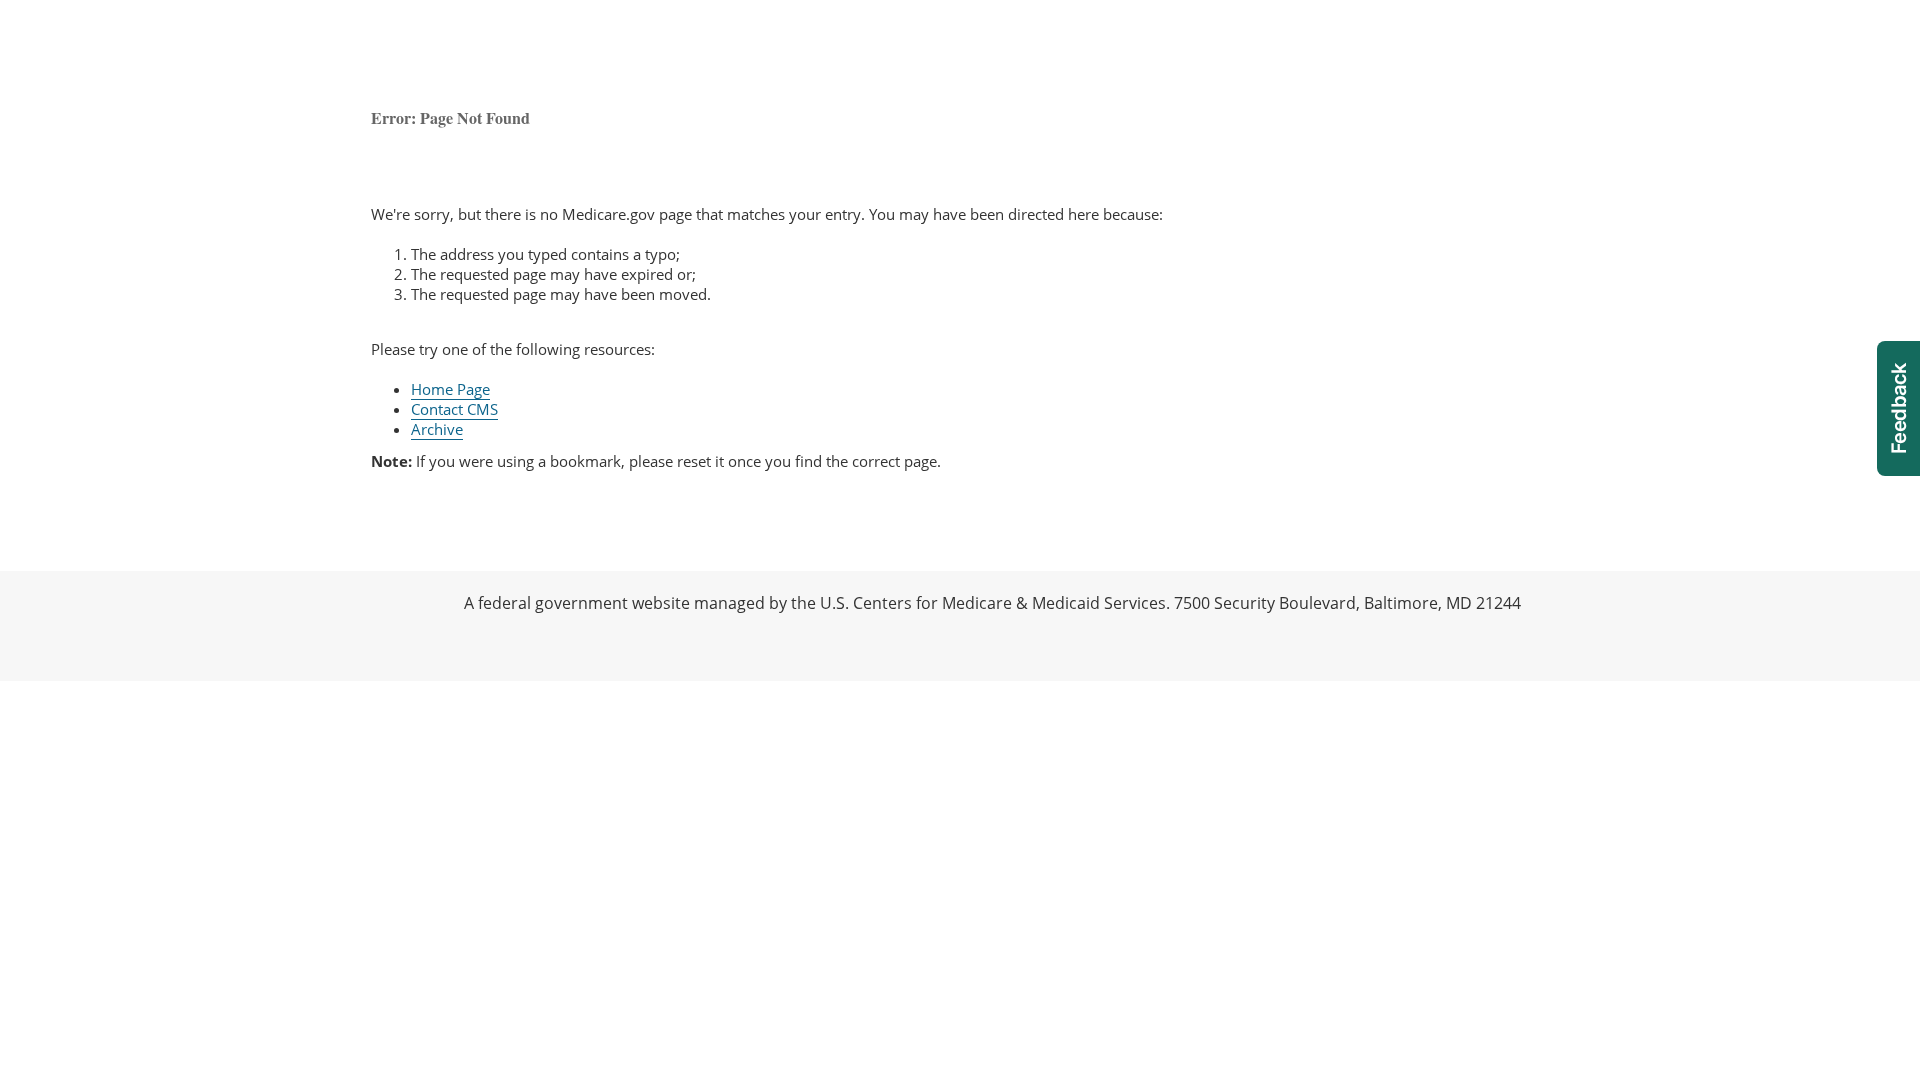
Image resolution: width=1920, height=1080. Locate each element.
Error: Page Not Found (450, 117)
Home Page (450, 389)
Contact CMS (454, 409)
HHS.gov (40, 626)
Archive (437, 429)
